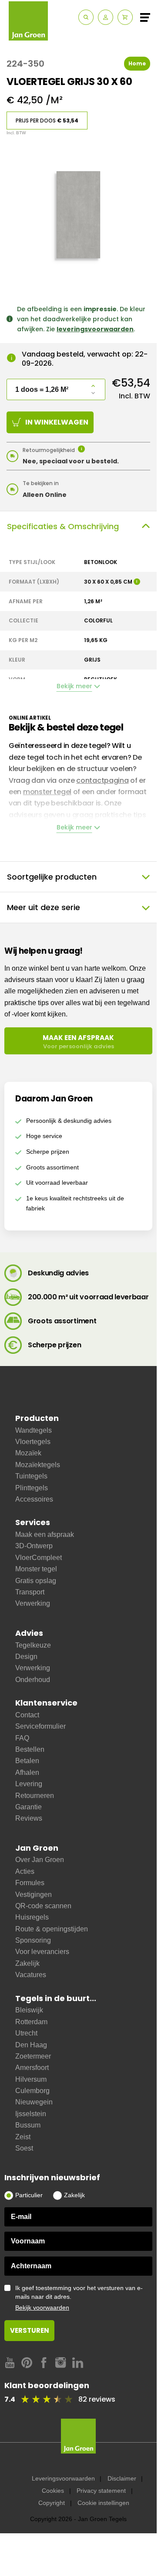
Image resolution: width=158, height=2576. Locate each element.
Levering (29, 1784)
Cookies (53, 2491)
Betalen (27, 1761)
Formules (30, 1883)
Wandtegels (34, 1430)
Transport (30, 1592)
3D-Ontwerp (34, 1546)
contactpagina (102, 780)
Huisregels (32, 1917)
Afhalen (27, 1772)
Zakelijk (27, 1963)
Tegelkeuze (33, 1645)
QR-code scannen (43, 1906)
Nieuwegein (34, 2102)
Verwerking (33, 1603)
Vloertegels (33, 1442)
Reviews (29, 1818)
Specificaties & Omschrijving (63, 526)
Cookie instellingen (103, 2503)
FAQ (22, 1738)
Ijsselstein (31, 2114)
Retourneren (35, 1796)
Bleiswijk (29, 2010)
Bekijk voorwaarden (42, 2308)
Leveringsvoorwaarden (63, 2478)
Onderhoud (33, 1680)
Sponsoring (33, 1940)
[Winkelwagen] (125, 17)
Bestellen (30, 1749)
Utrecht (26, 2033)
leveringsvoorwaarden (95, 329)
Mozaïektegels (38, 1465)
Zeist (23, 2137)
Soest (24, 2148)
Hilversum (31, 2079)
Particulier (29, 2195)
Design (26, 1657)
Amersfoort (32, 2068)
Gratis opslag (36, 1581)
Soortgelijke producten (52, 877)
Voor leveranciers (42, 1952)
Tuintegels (31, 1476)
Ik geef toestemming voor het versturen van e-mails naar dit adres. (79, 2298)
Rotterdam (31, 2022)
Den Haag (31, 2045)
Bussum (28, 2125)
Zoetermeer (33, 2056)
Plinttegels (32, 1488)
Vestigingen (34, 1895)
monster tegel (47, 792)
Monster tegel (36, 1569)
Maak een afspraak (45, 1534)
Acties (25, 1871)
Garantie (29, 1807)
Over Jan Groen (40, 1860)
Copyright (52, 2503)
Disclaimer (122, 2478)
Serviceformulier (40, 1726)
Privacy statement (101, 2491)
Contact (27, 1715)
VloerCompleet (39, 1558)
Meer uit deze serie (44, 907)
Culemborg (32, 2091)
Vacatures (31, 1975)
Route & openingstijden (52, 1929)
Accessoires (34, 1499)
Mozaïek (28, 1453)
